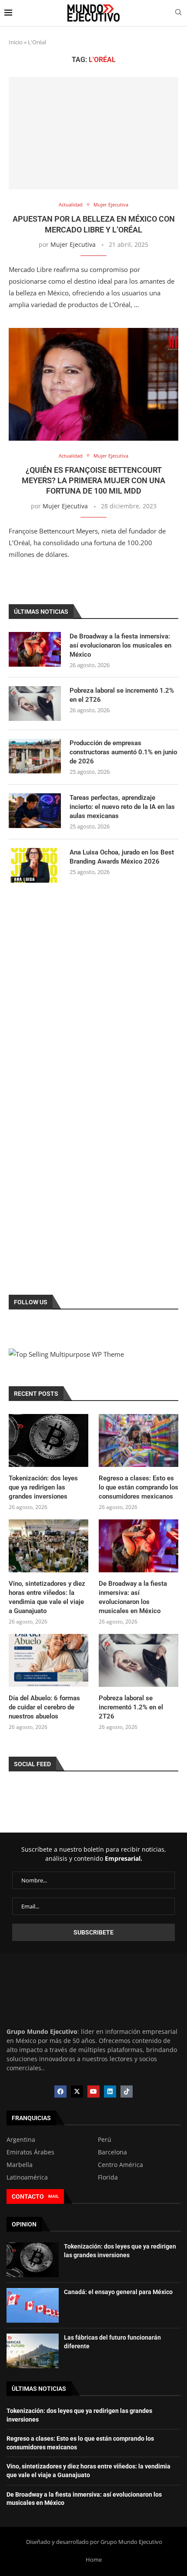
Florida (108, 2177)
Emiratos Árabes (30, 2152)
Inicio (16, 42)
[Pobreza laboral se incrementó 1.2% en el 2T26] (35, 704)
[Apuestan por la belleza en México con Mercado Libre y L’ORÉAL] (93, 133)
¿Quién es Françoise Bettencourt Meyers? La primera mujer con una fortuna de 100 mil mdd (93, 481)
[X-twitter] (77, 2092)
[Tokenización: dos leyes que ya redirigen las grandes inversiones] (48, 1440)
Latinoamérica (27, 2177)
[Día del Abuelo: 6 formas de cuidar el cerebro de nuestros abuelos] (48, 1660)
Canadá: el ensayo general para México (118, 2292)
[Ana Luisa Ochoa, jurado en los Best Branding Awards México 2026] (35, 865)
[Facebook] (60, 2092)
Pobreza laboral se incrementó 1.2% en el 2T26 (122, 695)
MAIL (53, 2196)
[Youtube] (93, 2092)
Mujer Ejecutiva (73, 244)
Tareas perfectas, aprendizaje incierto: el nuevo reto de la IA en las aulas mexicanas (122, 807)
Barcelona (112, 2152)
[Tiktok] (127, 2092)
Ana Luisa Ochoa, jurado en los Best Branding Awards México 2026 (122, 857)
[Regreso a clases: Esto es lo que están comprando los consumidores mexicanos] (139, 1440)
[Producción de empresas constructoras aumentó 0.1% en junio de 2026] (35, 756)
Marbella (20, 2165)
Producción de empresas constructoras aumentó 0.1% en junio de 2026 (123, 752)
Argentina (21, 2140)
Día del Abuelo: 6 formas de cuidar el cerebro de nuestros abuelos (44, 1707)
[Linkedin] (110, 2092)
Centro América (120, 2165)
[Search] (178, 13)
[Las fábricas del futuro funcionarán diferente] (33, 2351)
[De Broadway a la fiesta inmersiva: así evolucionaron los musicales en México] (35, 649)
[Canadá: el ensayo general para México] (33, 2305)
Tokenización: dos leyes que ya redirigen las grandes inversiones (43, 1487)
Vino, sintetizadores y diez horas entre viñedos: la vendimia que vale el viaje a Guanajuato (47, 1597)
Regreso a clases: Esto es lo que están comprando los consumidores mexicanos (139, 1487)
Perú (105, 2140)
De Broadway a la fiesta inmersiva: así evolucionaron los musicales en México (120, 645)
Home (94, 2560)
